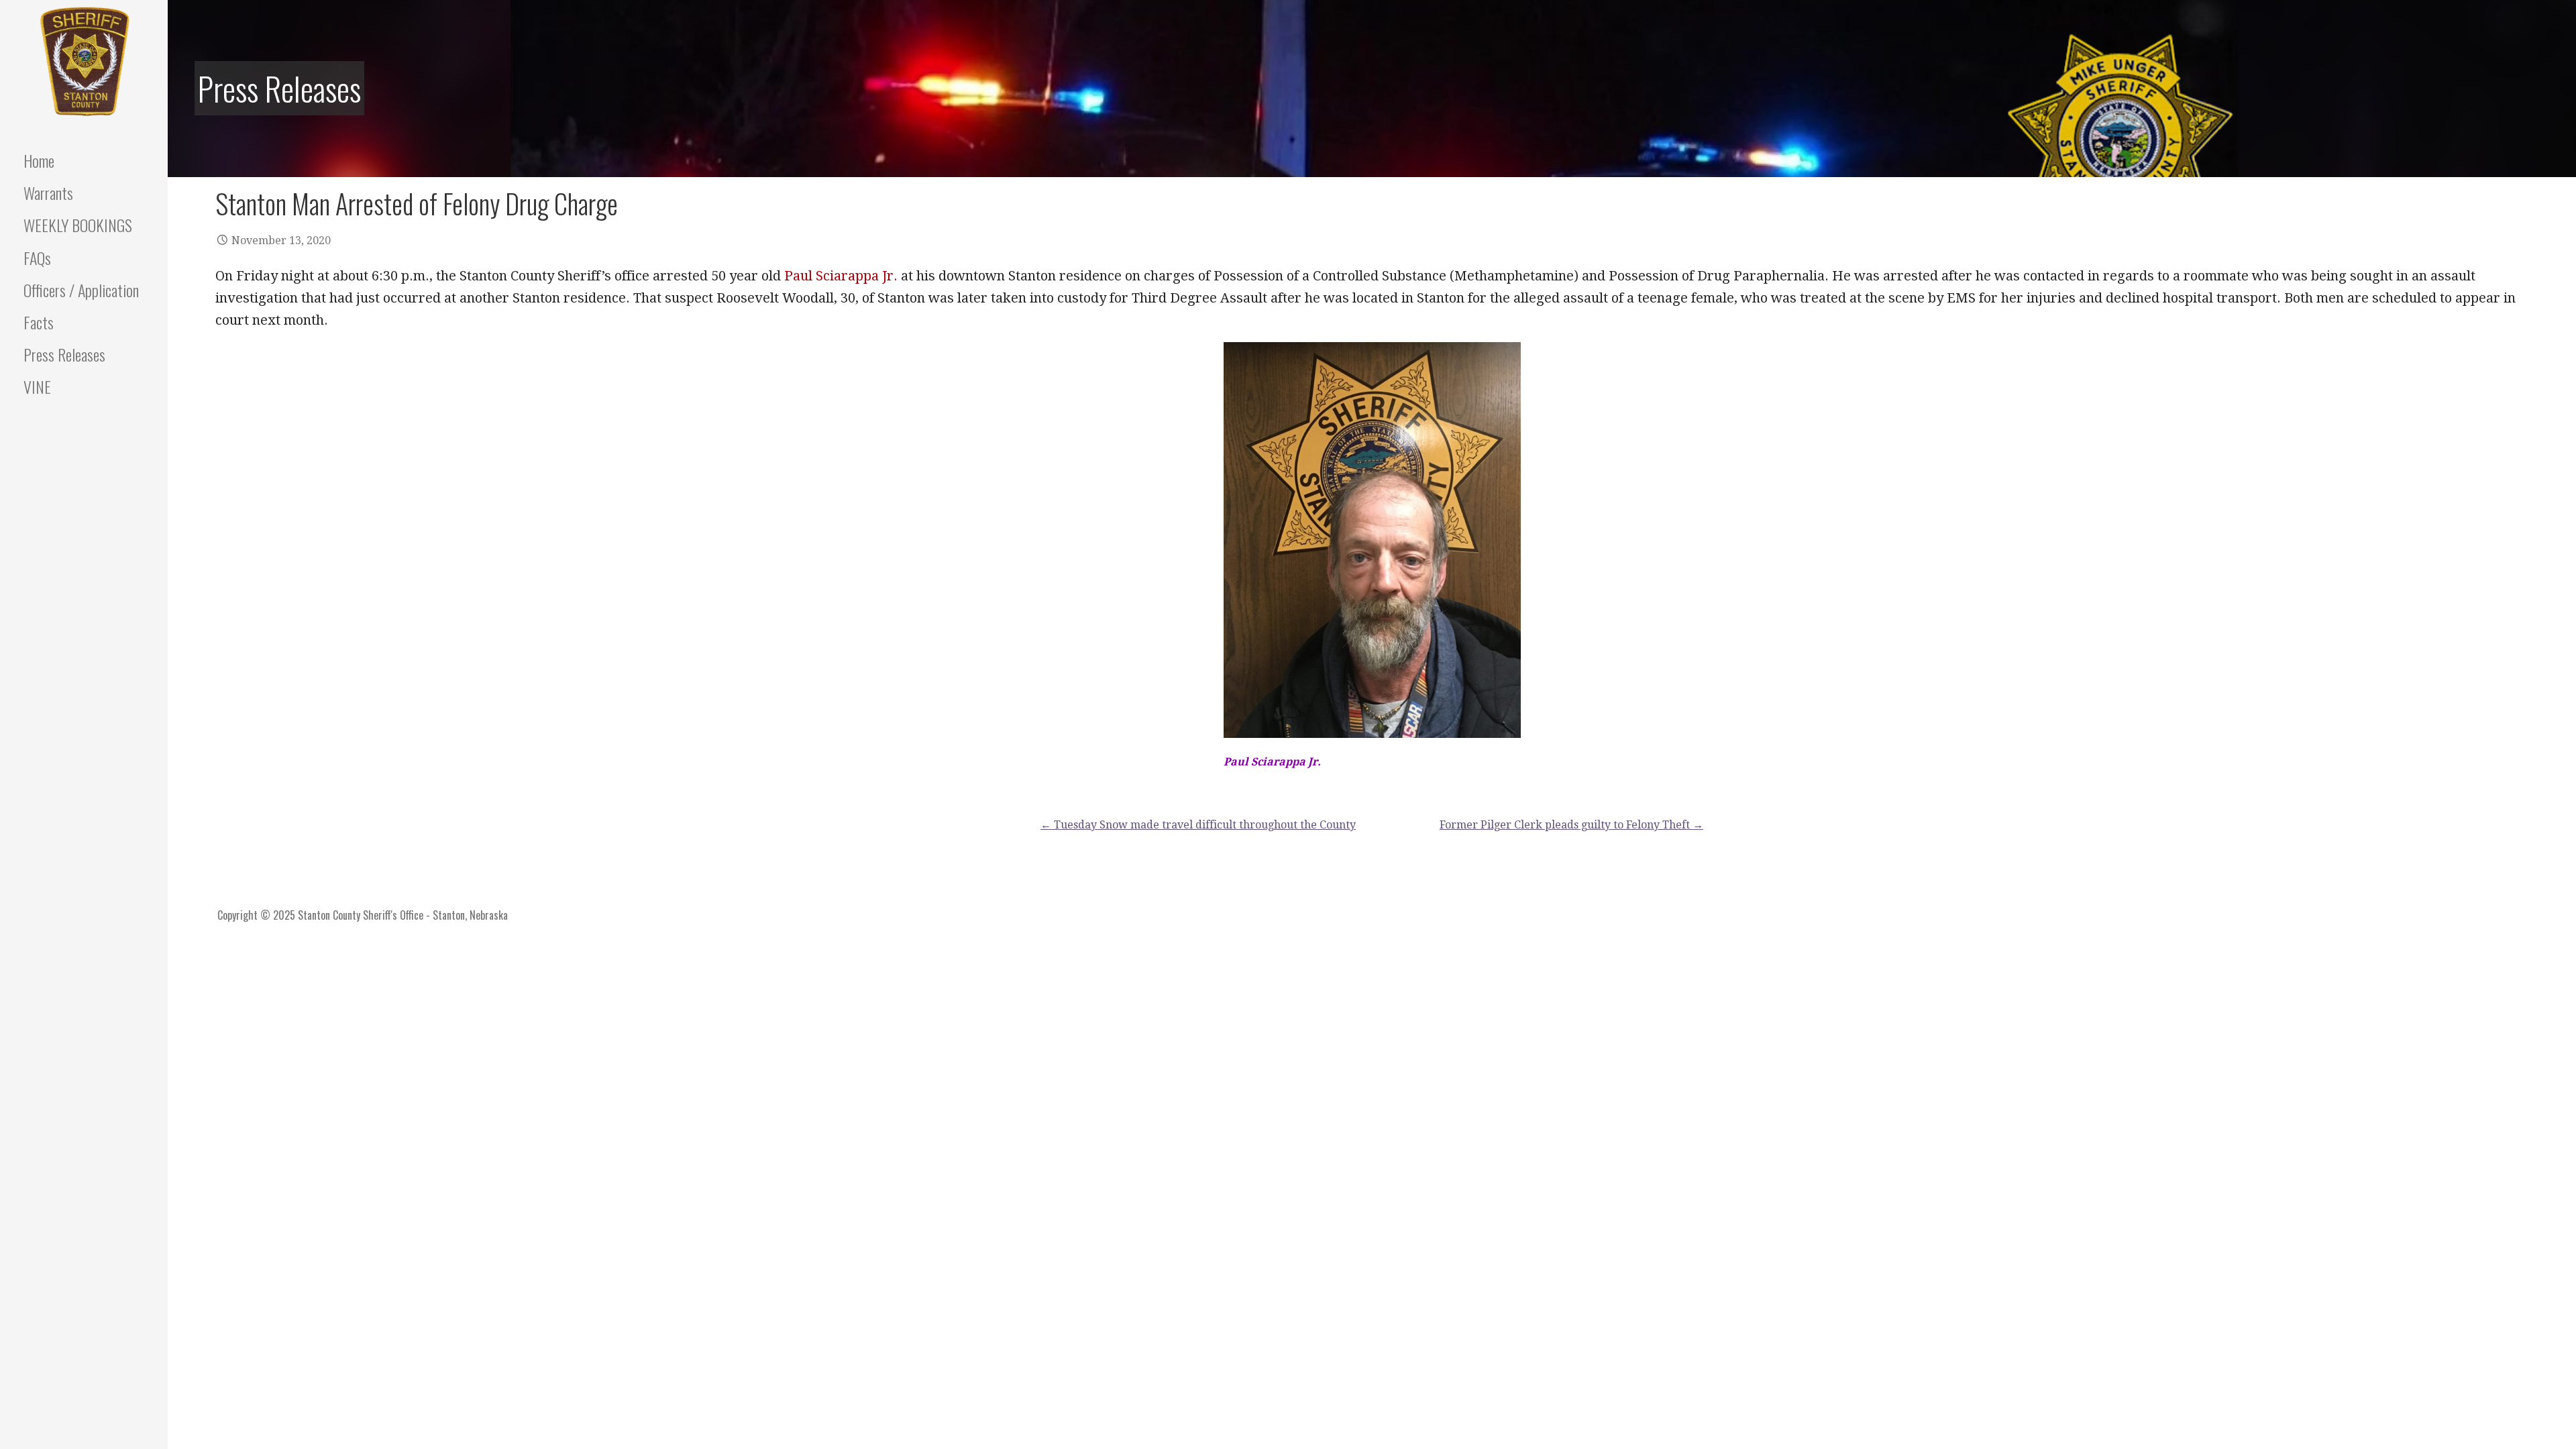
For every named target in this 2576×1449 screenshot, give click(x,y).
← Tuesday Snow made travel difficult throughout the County (1198, 825)
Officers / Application (81, 290)
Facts (39, 322)
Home (39, 160)
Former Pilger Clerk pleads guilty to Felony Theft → (1571, 825)
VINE (37, 386)
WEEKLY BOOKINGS (78, 225)
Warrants (48, 193)
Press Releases (64, 354)
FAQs (37, 258)
